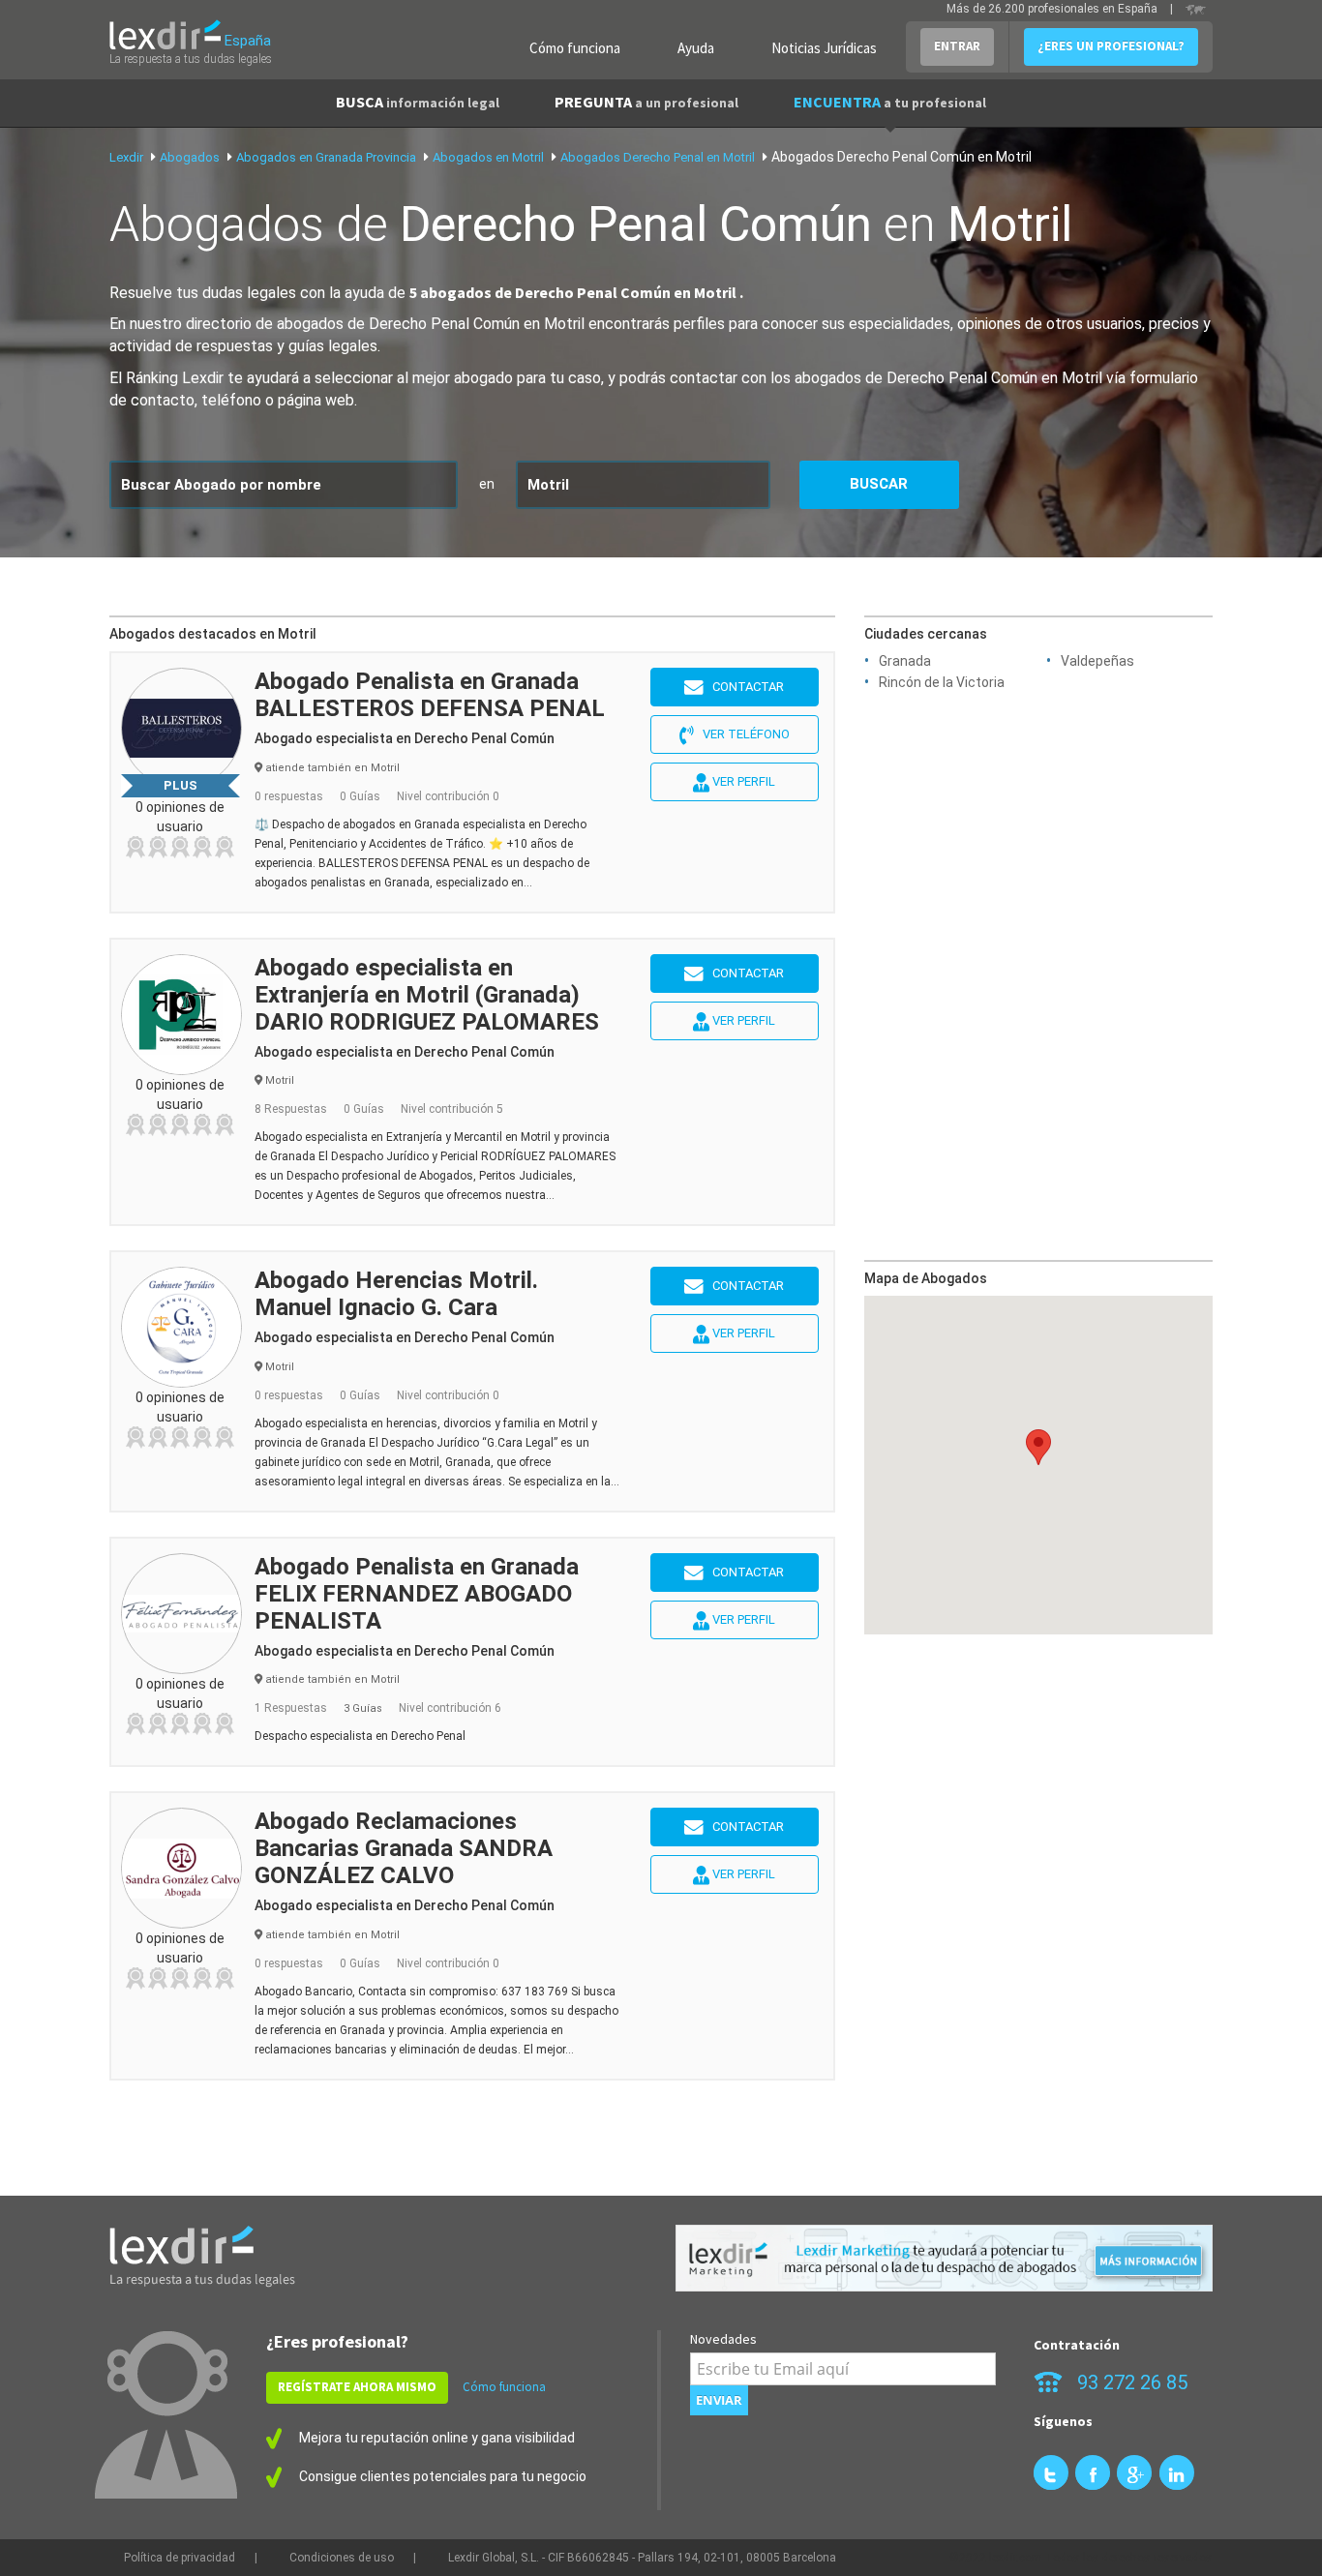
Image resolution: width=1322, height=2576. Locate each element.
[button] (1038, 1447)
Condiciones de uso (342, 2558)
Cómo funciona (575, 48)
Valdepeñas (1097, 661)
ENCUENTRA (890, 102)
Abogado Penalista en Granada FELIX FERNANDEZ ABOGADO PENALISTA (417, 1594)
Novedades (723, 2339)
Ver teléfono (742, 734)
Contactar (744, 687)
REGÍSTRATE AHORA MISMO (357, 2387)
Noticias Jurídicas (824, 48)
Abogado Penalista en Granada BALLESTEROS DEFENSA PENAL (430, 695)
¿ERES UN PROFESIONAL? (1111, 46)
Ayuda (696, 48)
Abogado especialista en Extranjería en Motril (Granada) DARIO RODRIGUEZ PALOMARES (427, 995)
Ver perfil (742, 781)
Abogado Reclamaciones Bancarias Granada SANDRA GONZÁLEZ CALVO (404, 1848)
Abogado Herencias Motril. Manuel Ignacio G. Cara (396, 1294)
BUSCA (418, 102)
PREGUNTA (646, 102)
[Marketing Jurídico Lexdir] (944, 2258)
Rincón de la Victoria (942, 682)
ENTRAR (957, 46)
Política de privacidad (180, 2558)
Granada (905, 661)
